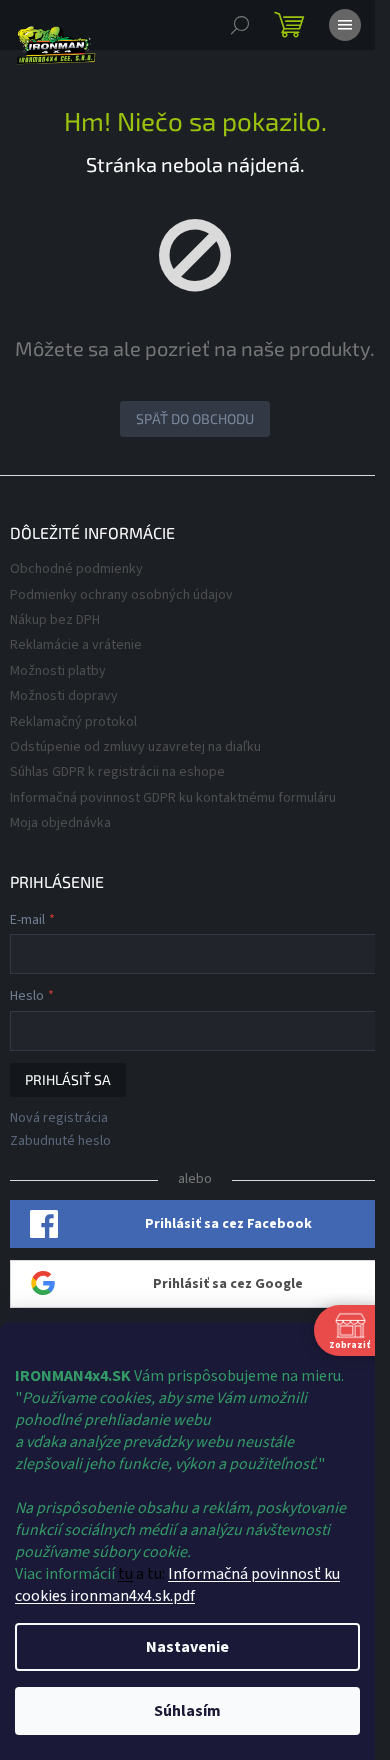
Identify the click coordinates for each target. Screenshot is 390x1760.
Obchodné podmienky (76, 569)
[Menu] (345, 25)
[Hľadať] (240, 25)
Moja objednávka (60, 823)
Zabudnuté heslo (60, 1141)
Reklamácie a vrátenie (76, 645)
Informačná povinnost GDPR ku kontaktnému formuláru (173, 798)
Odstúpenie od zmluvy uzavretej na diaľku (135, 747)
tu (125, 1574)
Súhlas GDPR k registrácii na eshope (117, 772)
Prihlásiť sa (68, 1079)
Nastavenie (187, 1647)
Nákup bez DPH (55, 620)
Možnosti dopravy (64, 696)
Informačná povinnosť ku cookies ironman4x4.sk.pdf (177, 1585)
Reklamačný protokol (73, 722)
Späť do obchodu (195, 418)
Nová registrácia (59, 1118)
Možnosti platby (58, 671)
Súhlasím (187, 1711)
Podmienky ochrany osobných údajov (121, 595)
